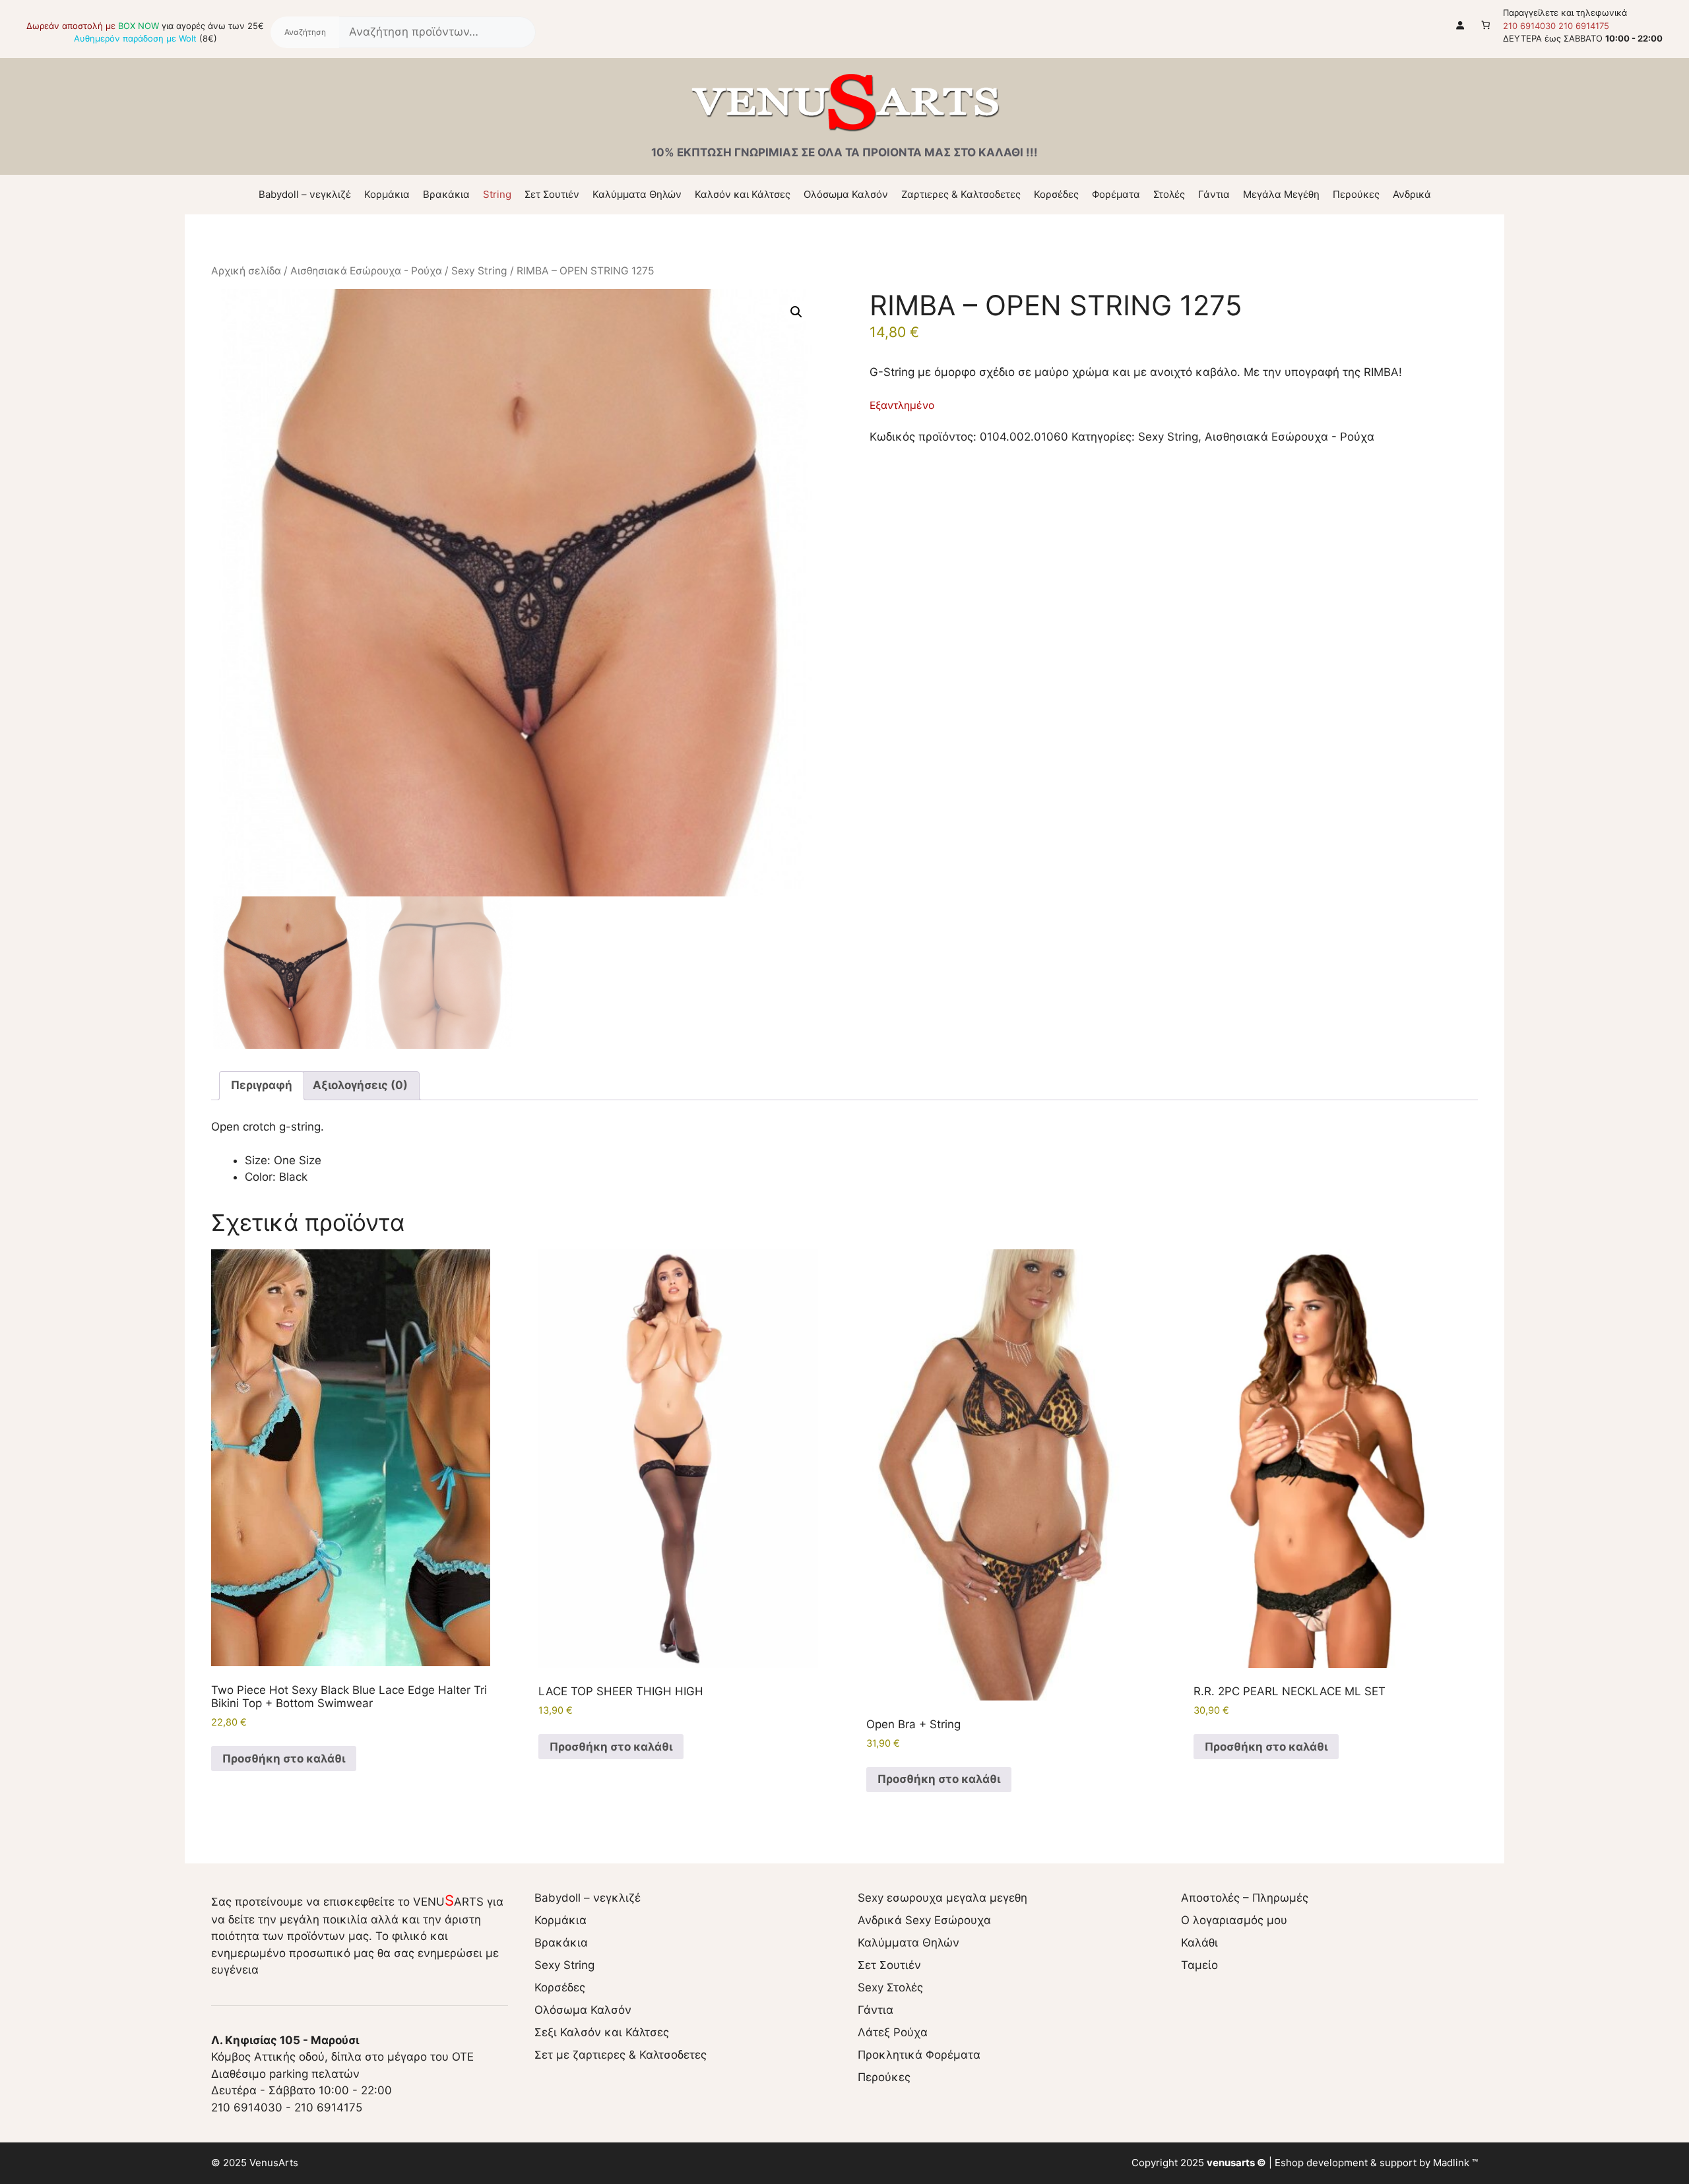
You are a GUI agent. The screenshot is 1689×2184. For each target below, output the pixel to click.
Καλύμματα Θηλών (637, 194)
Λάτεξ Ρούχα (893, 2032)
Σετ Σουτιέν (552, 194)
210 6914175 (1584, 26)
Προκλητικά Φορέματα (919, 2055)
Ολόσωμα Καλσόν (846, 194)
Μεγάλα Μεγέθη (1281, 194)
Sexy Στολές (890, 1987)
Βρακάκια (446, 194)
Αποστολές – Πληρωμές (1245, 1898)
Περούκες (1356, 194)
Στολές (1169, 194)
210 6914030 (1529, 26)
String (497, 194)
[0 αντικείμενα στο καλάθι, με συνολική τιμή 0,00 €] (1486, 25)
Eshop (1289, 2163)
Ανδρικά (1412, 194)
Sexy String (479, 271)
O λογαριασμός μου (1234, 1920)
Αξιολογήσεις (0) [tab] (360, 1085)
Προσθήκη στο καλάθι (284, 1759)
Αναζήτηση (305, 32)
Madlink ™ (1455, 2163)
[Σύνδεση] (1460, 25)
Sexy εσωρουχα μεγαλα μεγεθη (942, 1898)
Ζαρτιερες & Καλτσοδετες (961, 194)
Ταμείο (1199, 1965)
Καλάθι (1199, 1943)
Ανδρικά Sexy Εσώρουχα (924, 1920)
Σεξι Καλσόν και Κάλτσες (602, 2032)
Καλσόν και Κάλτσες (743, 194)
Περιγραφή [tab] (262, 1085)
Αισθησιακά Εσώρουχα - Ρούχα (366, 271)
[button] (796, 312)
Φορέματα (1116, 194)
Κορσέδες (1056, 194)
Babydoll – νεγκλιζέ (305, 194)
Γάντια (1214, 194)
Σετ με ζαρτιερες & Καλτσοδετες (621, 2055)
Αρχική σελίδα (246, 271)
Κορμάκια (387, 194)
